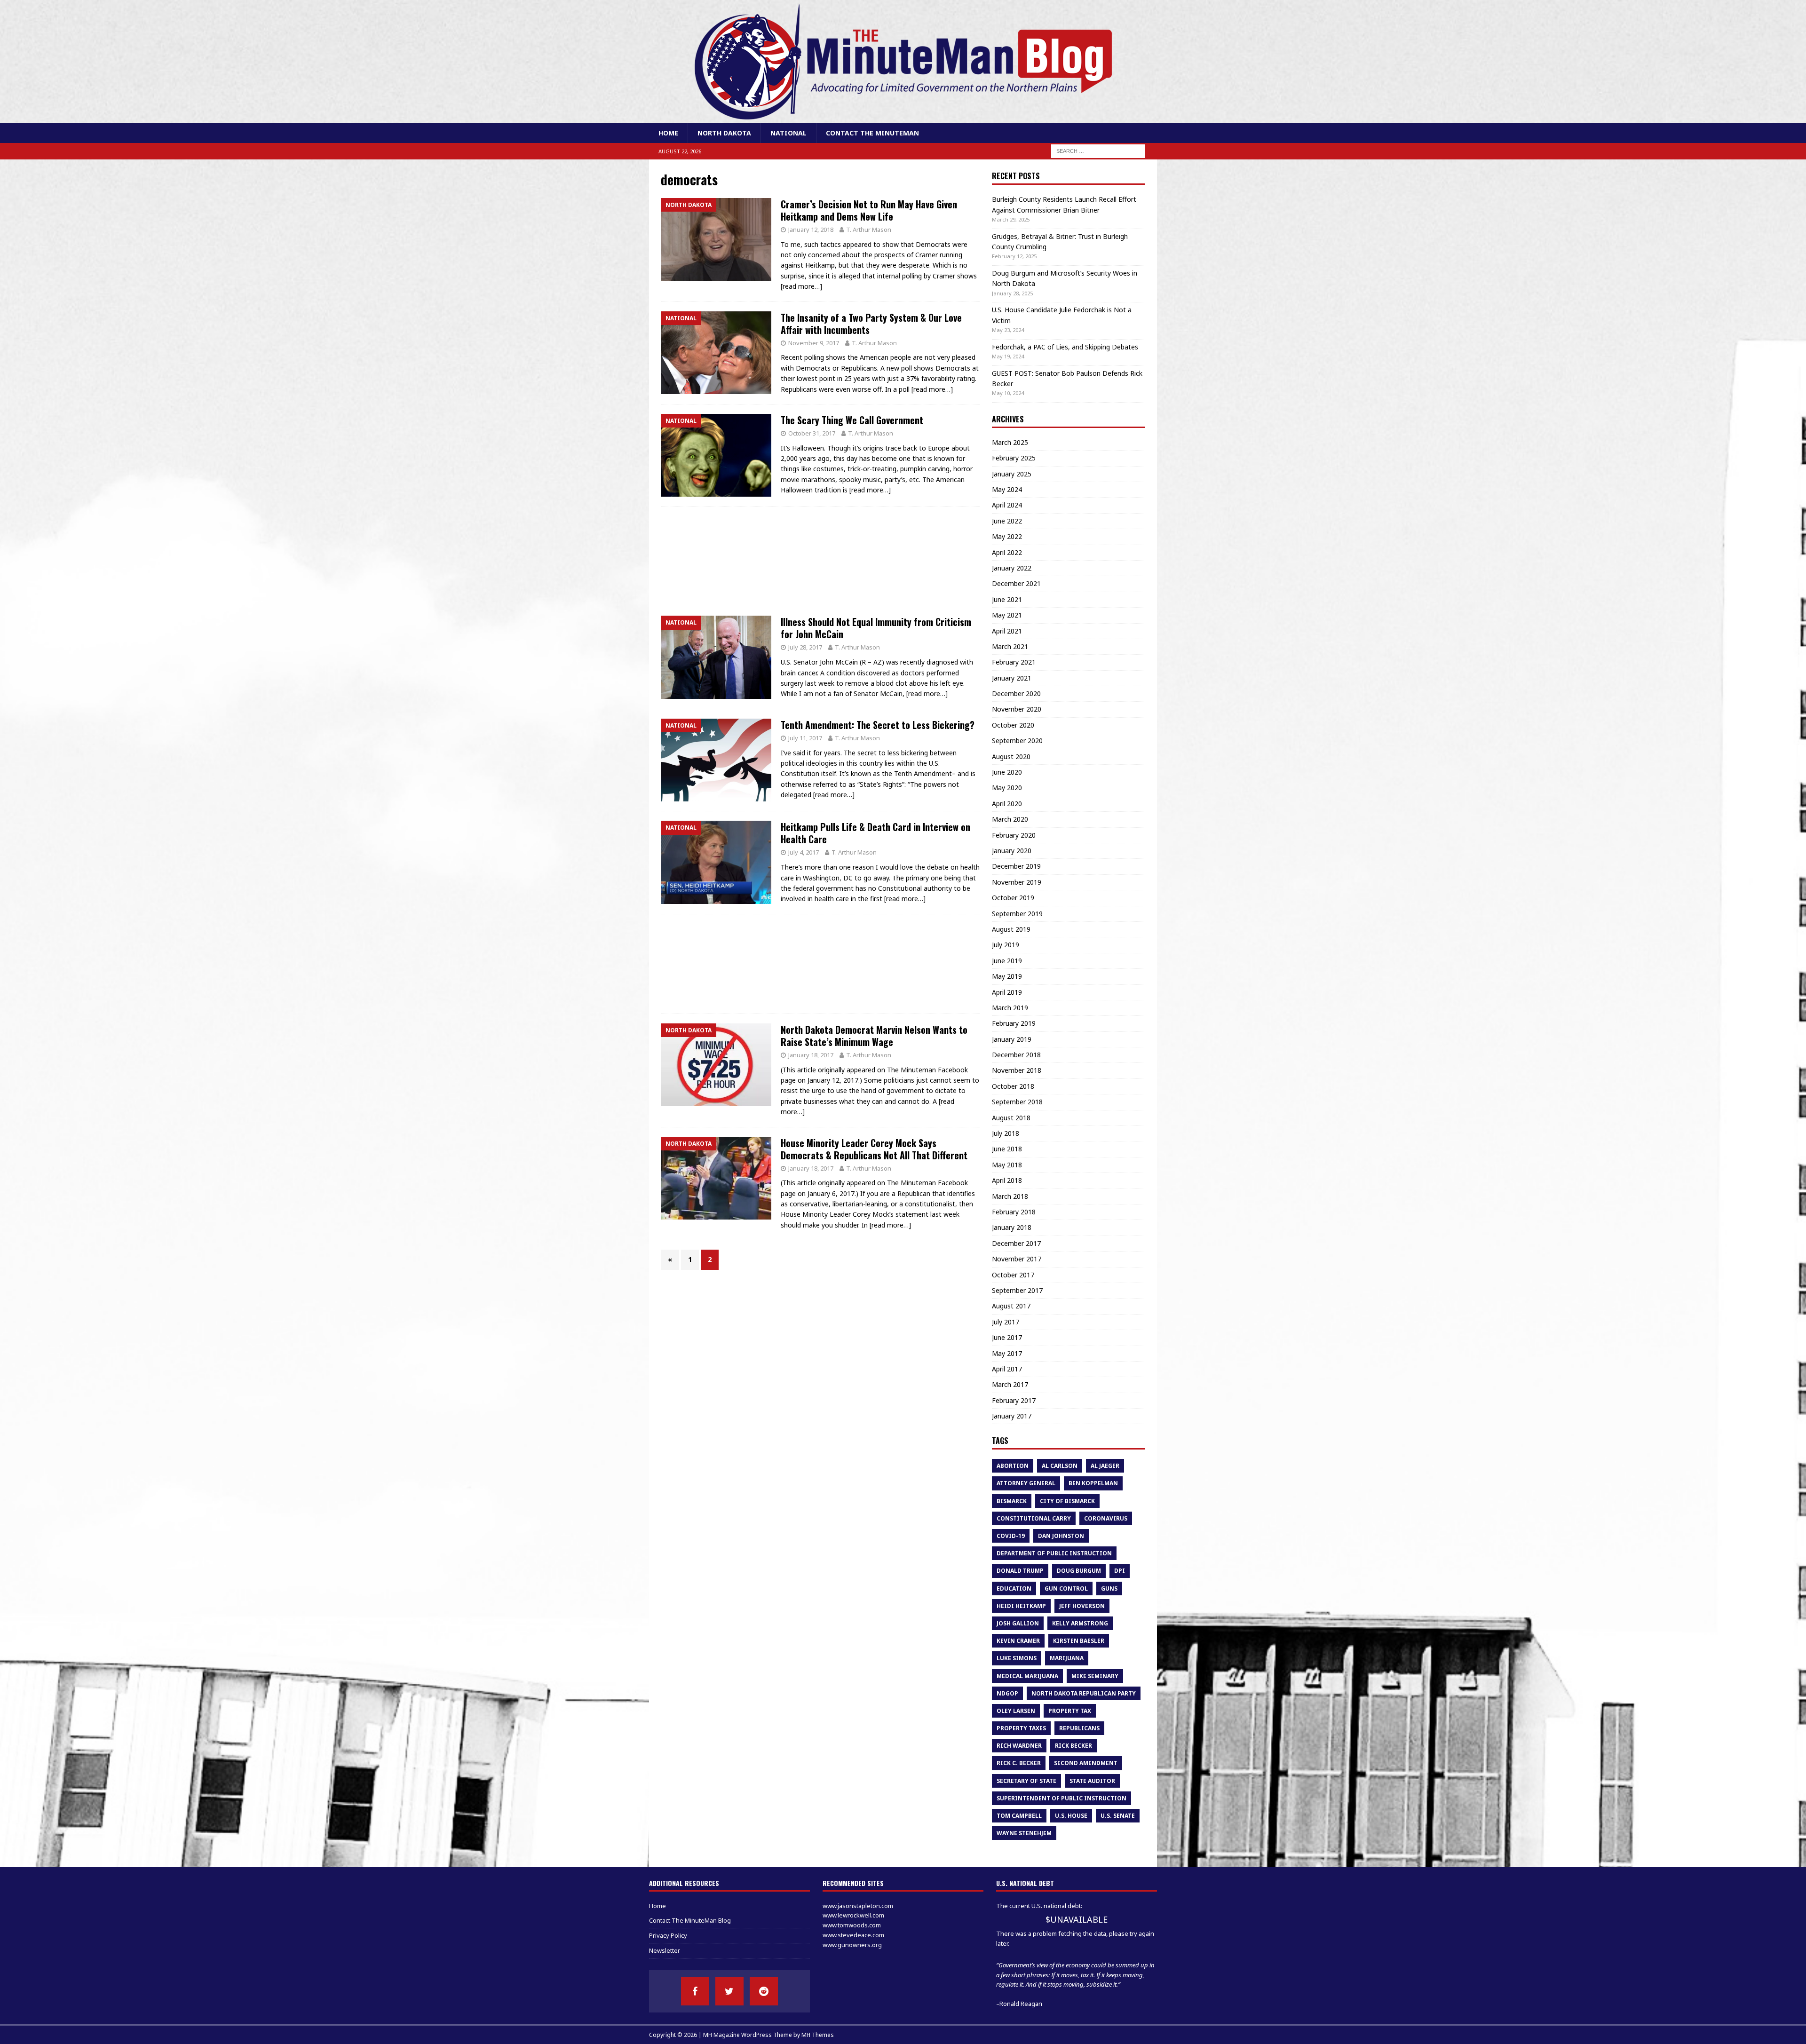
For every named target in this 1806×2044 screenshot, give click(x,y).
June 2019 (1007, 961)
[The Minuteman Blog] (903, 118)
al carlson (1060, 1466)
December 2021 (1016, 583)
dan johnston (1061, 1536)
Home (668, 133)
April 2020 (1007, 804)
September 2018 (1017, 1102)
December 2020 (1016, 693)
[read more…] (801, 286)
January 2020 (1012, 851)
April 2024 (1007, 505)
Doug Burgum (1079, 1571)
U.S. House (1071, 1816)
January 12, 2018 (811, 230)
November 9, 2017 (814, 343)
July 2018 (1006, 1133)
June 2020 (1007, 772)
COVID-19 (1011, 1536)
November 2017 (1017, 1259)
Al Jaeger (1105, 1466)
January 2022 (1012, 568)
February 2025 (1014, 458)
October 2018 (1013, 1086)
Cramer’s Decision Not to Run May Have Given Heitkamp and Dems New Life (869, 210)
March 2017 (1010, 1384)
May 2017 (1007, 1353)
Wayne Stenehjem (1024, 1833)
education (1014, 1588)
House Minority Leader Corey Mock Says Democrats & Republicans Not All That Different (874, 1149)
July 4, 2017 (804, 852)
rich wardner (1019, 1746)
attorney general (1026, 1483)
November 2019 (1017, 882)
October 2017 (1013, 1275)
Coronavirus (1106, 1518)
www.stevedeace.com (853, 1935)
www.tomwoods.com (852, 1925)
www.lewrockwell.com (853, 1915)
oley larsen (1016, 1711)
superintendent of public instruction (1061, 1798)
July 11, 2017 (805, 738)
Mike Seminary (1095, 1676)
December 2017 (1016, 1243)
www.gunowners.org (852, 1945)
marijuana (1067, 1658)
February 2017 (1014, 1400)
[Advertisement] (820, 556)
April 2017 (1007, 1369)
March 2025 (1010, 442)
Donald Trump (1020, 1571)
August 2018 (1011, 1118)
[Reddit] (764, 1991)
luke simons (1017, 1658)
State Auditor (1092, 1781)
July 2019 (1006, 945)
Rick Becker (1073, 1746)
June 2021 (1007, 599)
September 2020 (1017, 741)
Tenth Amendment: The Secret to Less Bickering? (878, 725)
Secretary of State (1026, 1781)
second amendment (1086, 1763)
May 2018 (1007, 1165)
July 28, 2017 (805, 647)
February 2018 (1014, 1212)
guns (1109, 1588)
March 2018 (1010, 1196)
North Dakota (724, 133)
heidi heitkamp (1021, 1606)
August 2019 (1011, 929)
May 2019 (1007, 976)
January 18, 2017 (811, 1055)
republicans (1079, 1728)
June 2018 (1007, 1149)
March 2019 (1010, 1008)
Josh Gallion (1018, 1623)
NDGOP (1007, 1693)
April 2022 (1007, 552)
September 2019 (1017, 914)
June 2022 (1007, 521)
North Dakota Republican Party (1084, 1693)
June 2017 (1007, 1337)
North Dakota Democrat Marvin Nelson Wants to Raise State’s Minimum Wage (874, 1036)
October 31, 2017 (812, 433)
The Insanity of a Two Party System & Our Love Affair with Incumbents (871, 324)
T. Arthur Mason (869, 230)
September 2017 (1017, 1290)
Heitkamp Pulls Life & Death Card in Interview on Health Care (875, 833)
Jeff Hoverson (1082, 1606)
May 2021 (1007, 615)
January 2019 (1012, 1039)
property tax (1070, 1711)
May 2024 (1007, 489)
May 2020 (1007, 788)
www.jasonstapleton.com (858, 1906)
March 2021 (1010, 646)
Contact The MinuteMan (872, 133)
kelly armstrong (1080, 1623)
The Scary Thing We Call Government (852, 420)
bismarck (1012, 1501)
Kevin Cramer (1018, 1641)
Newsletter (665, 1950)
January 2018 (1012, 1227)
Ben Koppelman (1093, 1483)
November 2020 (1017, 709)
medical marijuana (1027, 1676)
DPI (1120, 1571)
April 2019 (1007, 992)
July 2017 (1006, 1322)
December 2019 (1016, 866)
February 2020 (1014, 835)
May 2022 (1007, 536)
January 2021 (1012, 678)
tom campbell (1019, 1816)
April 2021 (1007, 631)
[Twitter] (729, 1991)
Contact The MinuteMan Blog (690, 1920)
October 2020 (1013, 725)
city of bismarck (1067, 1501)
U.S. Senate (1118, 1816)
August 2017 (1011, 1306)
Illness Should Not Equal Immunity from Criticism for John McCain (876, 628)
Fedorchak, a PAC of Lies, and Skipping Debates (1065, 347)
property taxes (1021, 1728)
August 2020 (1011, 757)
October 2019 (1013, 898)
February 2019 (1014, 1023)
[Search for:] (1098, 151)
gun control (1066, 1588)
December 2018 (1016, 1055)
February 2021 (1014, 662)
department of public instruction (1054, 1553)
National (788, 133)
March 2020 (1010, 819)
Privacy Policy (668, 1935)
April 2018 (1007, 1180)
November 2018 (1017, 1070)
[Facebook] (695, 1991)
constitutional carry (1034, 1518)
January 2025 (1012, 474)
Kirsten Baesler (1079, 1641)
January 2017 (1012, 1416)
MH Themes (818, 2035)
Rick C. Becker (1019, 1763)
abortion (1013, 1466)
